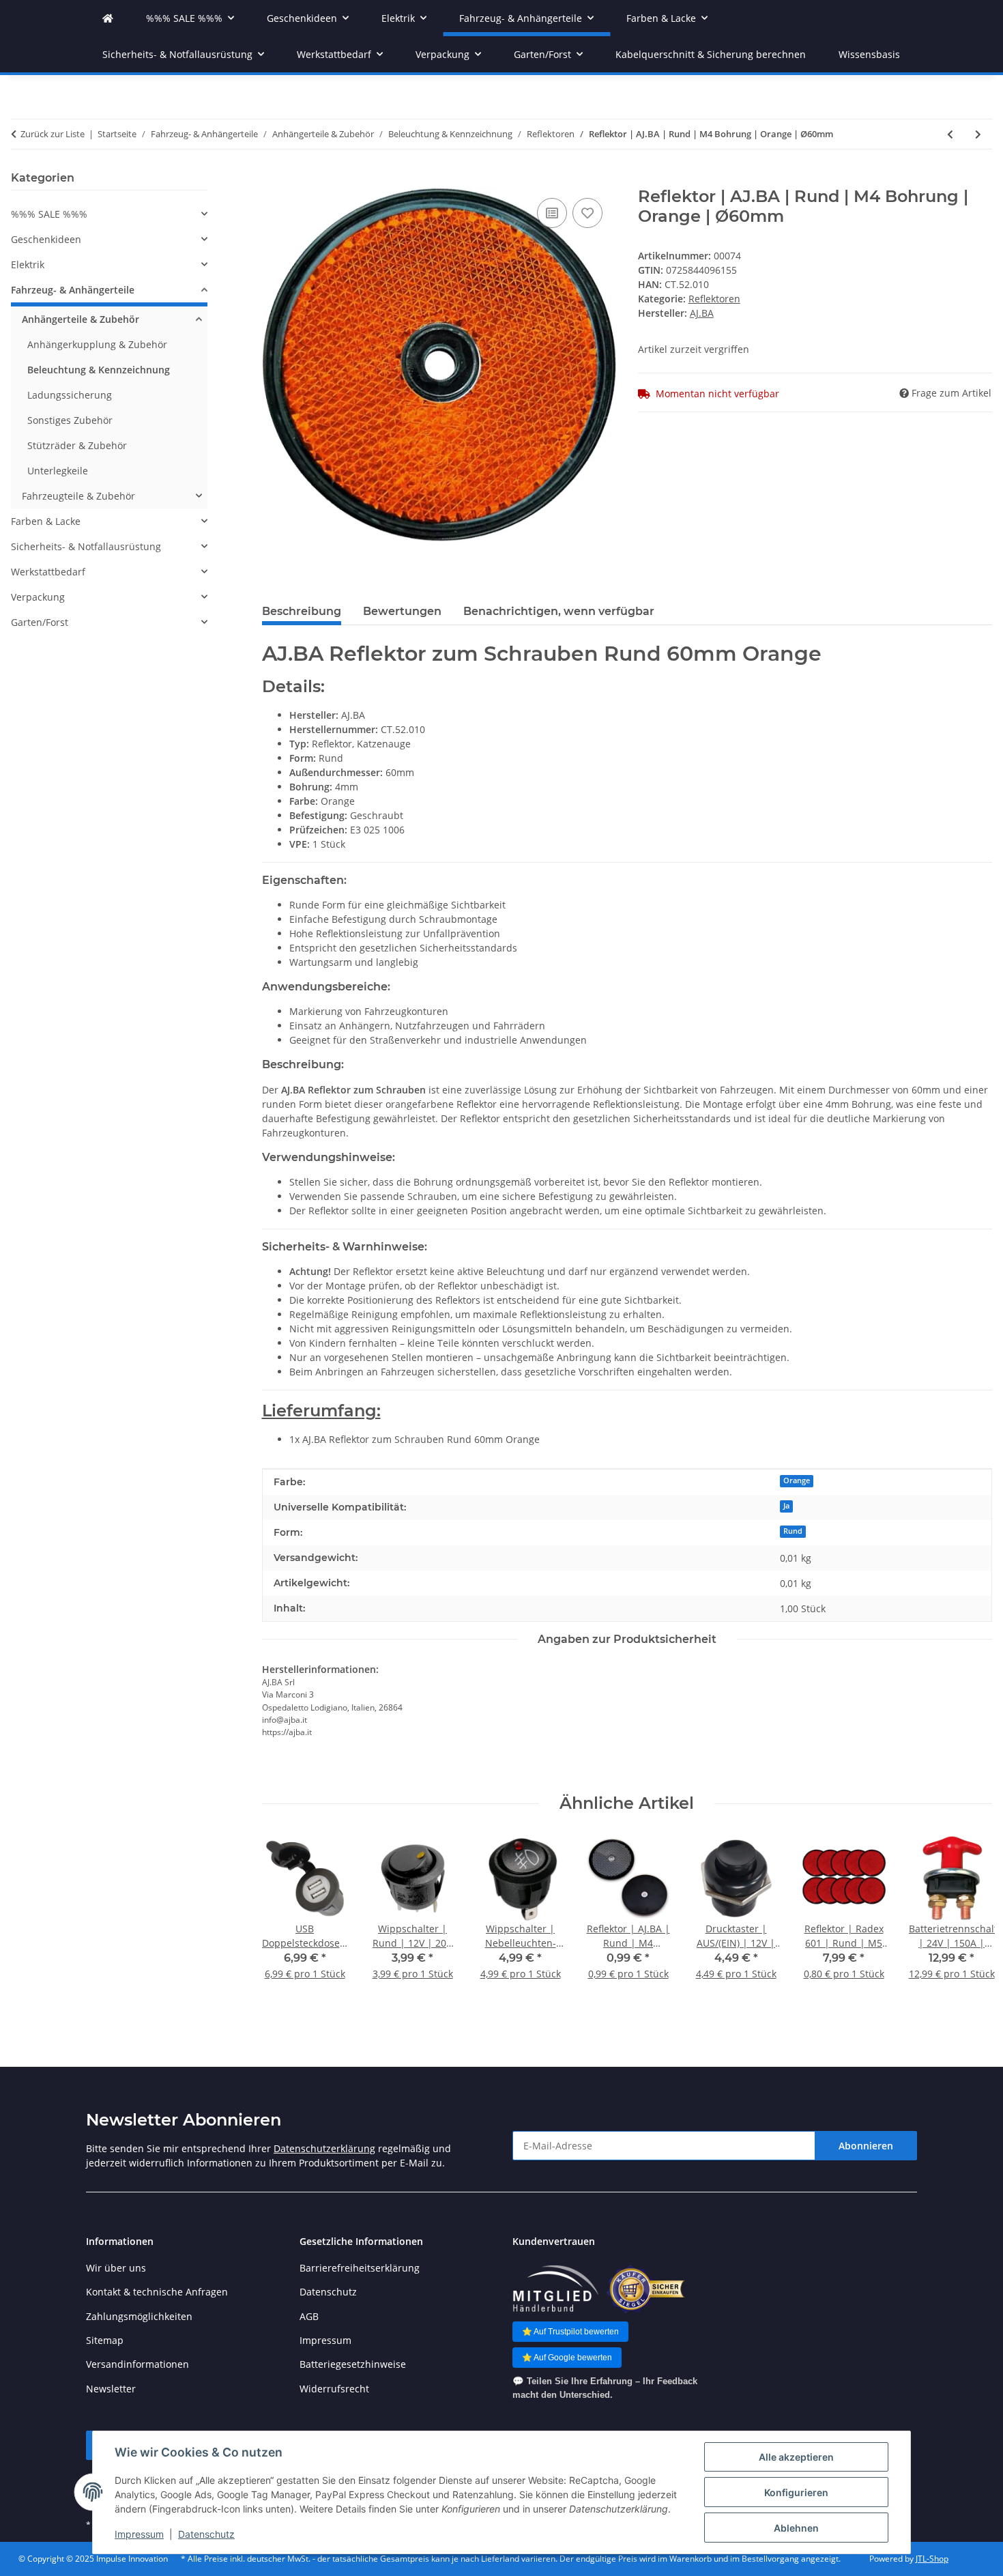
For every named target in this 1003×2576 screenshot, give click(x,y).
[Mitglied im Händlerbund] (555, 2289)
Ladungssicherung (70, 395)
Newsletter (111, 2389)
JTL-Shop (932, 2559)
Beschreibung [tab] (302, 611)
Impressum (139, 2534)
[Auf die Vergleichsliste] (552, 213)
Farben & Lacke (46, 521)
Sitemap (105, 2340)
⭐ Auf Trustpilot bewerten (570, 2332)
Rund (793, 1531)
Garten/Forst (40, 622)
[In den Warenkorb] (273, 180)
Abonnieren (866, 2146)
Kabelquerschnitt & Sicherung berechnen (711, 54)
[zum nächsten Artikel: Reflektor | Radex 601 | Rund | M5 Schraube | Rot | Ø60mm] (978, 134)
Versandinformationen (137, 2364)
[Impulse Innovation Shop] (108, 18)
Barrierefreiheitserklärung (360, 2268)
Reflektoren (714, 299)
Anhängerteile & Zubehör (81, 319)
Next (970, 1924)
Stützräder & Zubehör (77, 445)
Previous (284, 1924)
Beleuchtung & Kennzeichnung (99, 370)
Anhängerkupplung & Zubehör (97, 344)
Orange (797, 1480)
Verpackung (38, 597)
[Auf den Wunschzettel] (587, 213)
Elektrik (28, 264)
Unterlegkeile (58, 471)
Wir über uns (116, 2268)
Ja (786, 1506)
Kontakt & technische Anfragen (157, 2292)
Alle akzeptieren (796, 2457)
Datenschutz (206, 2534)
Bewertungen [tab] (402, 611)
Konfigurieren (796, 2492)
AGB (309, 2316)
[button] (109, 214)
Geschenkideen (46, 239)
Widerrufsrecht (334, 2389)
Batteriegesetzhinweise (353, 2364)
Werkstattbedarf (48, 572)
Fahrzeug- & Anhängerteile (73, 290)
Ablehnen (796, 2528)
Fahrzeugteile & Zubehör (78, 496)
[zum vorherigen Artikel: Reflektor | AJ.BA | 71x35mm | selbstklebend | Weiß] (950, 134)
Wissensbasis (869, 54)
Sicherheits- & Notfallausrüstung (86, 546)
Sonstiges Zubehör (70, 420)
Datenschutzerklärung (324, 2148)
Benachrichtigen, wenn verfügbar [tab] (559, 611)
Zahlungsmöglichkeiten (139, 2316)
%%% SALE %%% (49, 214)
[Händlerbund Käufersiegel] (646, 2289)
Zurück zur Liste (53, 134)
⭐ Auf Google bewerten (567, 2358)
